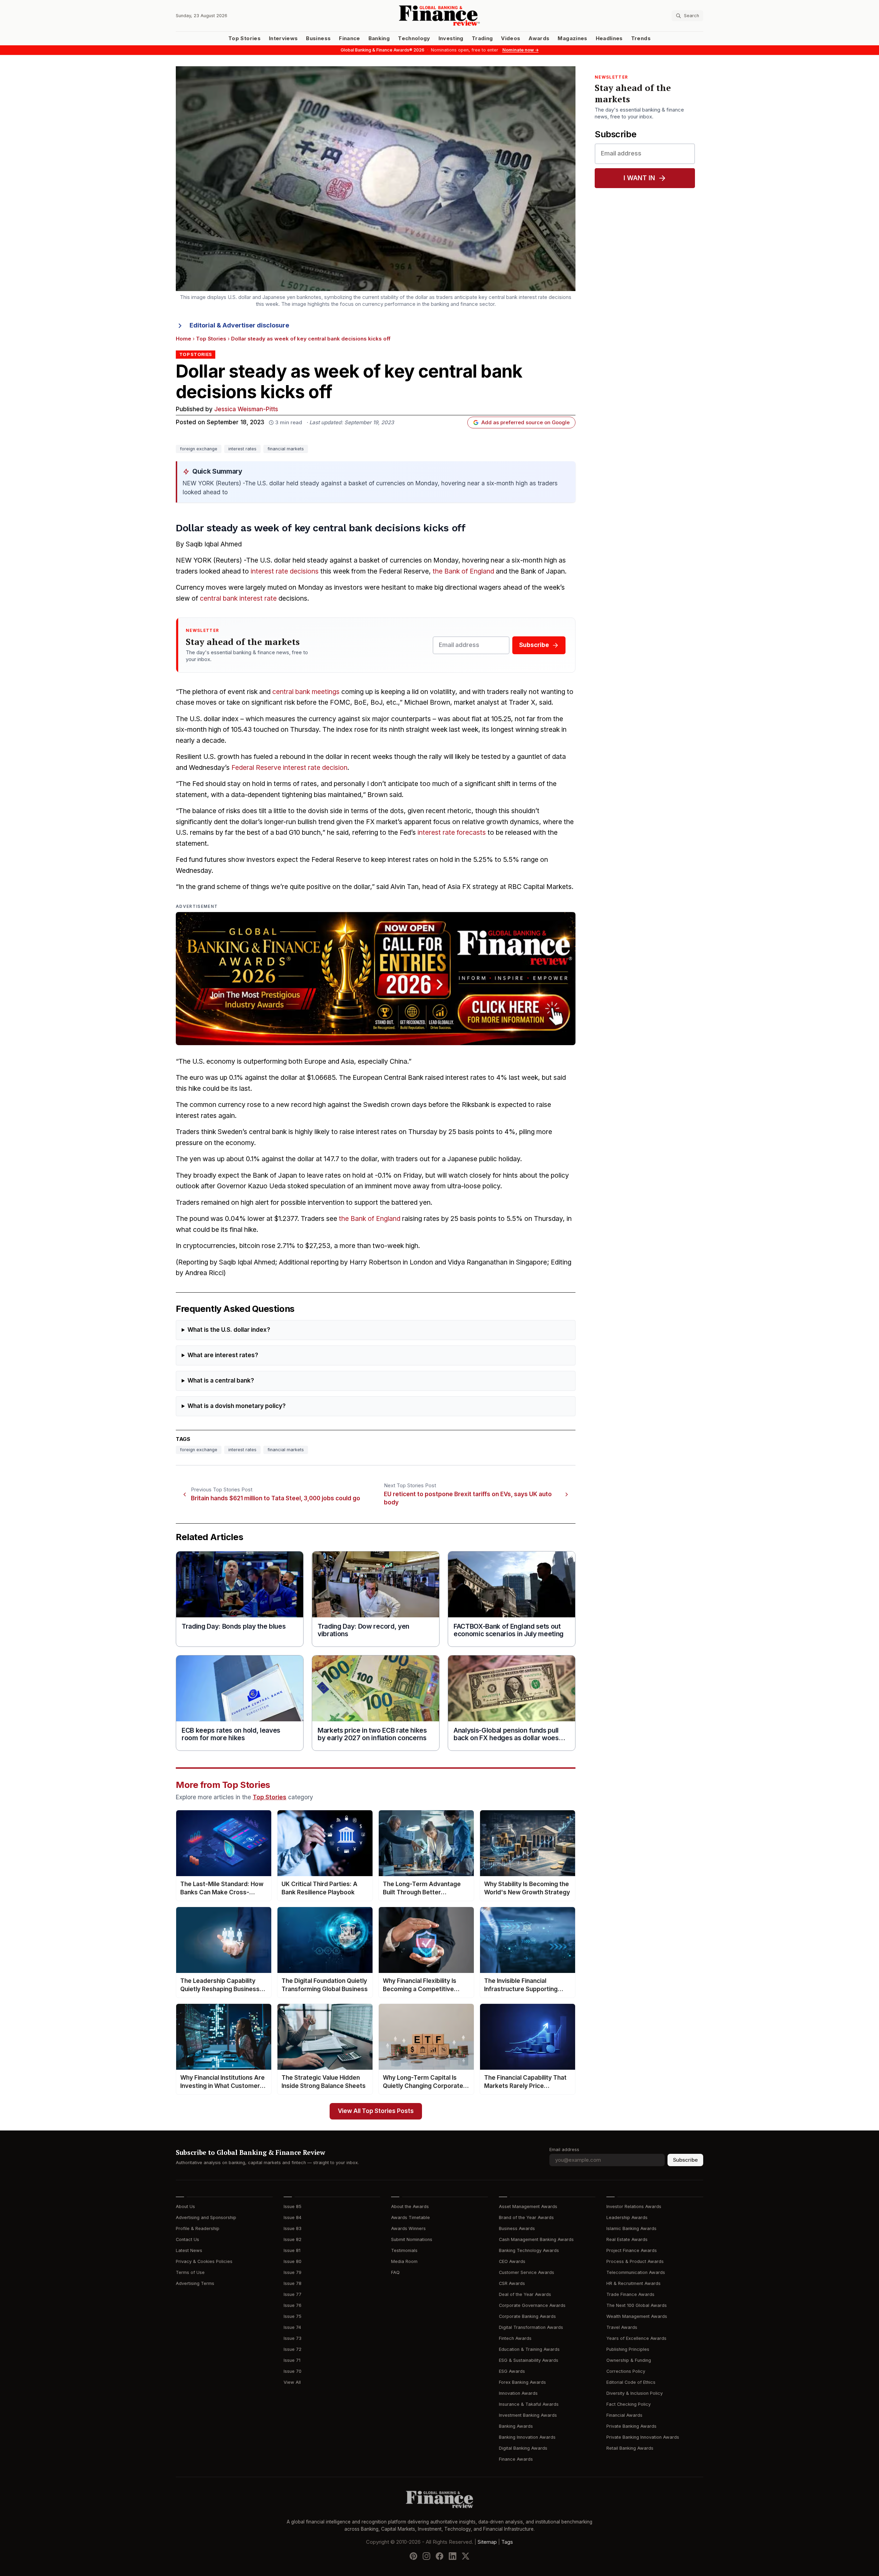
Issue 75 (293, 2316)
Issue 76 (293, 2305)
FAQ (395, 2272)
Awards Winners (408, 2228)
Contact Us (187, 2239)
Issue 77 (293, 2294)
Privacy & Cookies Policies (204, 2261)
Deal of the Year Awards (525, 2294)
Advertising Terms (195, 2283)
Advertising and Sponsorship (206, 2217)
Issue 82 (293, 2239)
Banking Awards (516, 2426)
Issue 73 (293, 2338)
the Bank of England (463, 571)
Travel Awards (622, 2327)
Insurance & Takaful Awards (529, 2404)
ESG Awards (512, 2371)
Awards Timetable (410, 2217)
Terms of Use (190, 2272)
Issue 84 (293, 2217)
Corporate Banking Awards (527, 2316)
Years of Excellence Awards (636, 2338)
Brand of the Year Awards (526, 2217)
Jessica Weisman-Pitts (246, 409)
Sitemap (487, 2542)
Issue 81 (292, 2250)
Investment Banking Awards (528, 2415)
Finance (349, 38)
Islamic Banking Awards (631, 2228)
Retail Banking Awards (630, 2448)
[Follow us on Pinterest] (413, 2556)
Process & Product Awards (635, 2261)
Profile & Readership (198, 2228)
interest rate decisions (285, 571)
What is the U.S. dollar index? (229, 1330)
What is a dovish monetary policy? (237, 1406)
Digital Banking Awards (523, 2448)
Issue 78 (293, 2283)
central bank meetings (306, 692)
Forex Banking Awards (522, 2382)
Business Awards (517, 2228)
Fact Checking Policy (629, 2404)
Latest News (189, 2250)
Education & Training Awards (529, 2349)
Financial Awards (624, 2415)
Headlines (609, 38)
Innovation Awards (518, 2393)
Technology (414, 38)
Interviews (283, 38)
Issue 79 (293, 2272)
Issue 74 (292, 2327)
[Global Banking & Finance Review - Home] (439, 16)
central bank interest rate (238, 598)
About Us (185, 2207)
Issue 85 (293, 2207)
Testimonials (404, 2250)
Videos (511, 38)
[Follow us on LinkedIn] (453, 2556)
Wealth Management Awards (637, 2316)
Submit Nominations (412, 2239)
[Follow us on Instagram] (426, 2556)
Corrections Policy (626, 2371)
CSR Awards (512, 2283)
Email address (564, 2150)
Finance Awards (516, 2459)
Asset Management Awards (528, 2207)
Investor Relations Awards (634, 2207)
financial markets (286, 449)
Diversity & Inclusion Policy (635, 2393)
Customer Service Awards (527, 2272)
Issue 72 (293, 2349)
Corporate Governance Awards (532, 2305)
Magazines (572, 38)
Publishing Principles (628, 2349)
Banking (379, 38)
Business (318, 38)
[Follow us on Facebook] (439, 2556)
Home (184, 339)
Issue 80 (293, 2261)
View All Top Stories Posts (376, 2111)
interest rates (242, 449)
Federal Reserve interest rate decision (289, 768)
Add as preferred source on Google (526, 423)
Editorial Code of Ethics (631, 2382)
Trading (482, 38)
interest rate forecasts (452, 833)
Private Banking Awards (631, 2426)
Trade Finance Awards (630, 2294)
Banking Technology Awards (529, 2250)
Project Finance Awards (632, 2250)
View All (292, 2382)
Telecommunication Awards (636, 2272)
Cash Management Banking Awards (536, 2239)
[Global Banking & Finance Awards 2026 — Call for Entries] (376, 979)
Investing (451, 38)
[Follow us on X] (466, 2556)
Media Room (404, 2261)
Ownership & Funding (629, 2360)
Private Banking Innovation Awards (643, 2437)
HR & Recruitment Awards (633, 2283)
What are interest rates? (223, 1355)
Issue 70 (293, 2371)
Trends (641, 38)
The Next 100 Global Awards (637, 2305)
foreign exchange (199, 449)
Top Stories (244, 38)
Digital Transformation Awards (531, 2327)
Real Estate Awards (627, 2239)
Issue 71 (292, 2360)
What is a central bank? (221, 1381)
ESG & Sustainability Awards (529, 2360)
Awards (539, 38)
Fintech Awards (515, 2338)
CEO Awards (512, 2261)
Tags (507, 2542)
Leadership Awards (627, 2217)
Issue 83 (293, 2228)
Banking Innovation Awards (527, 2437)
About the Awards (410, 2207)
